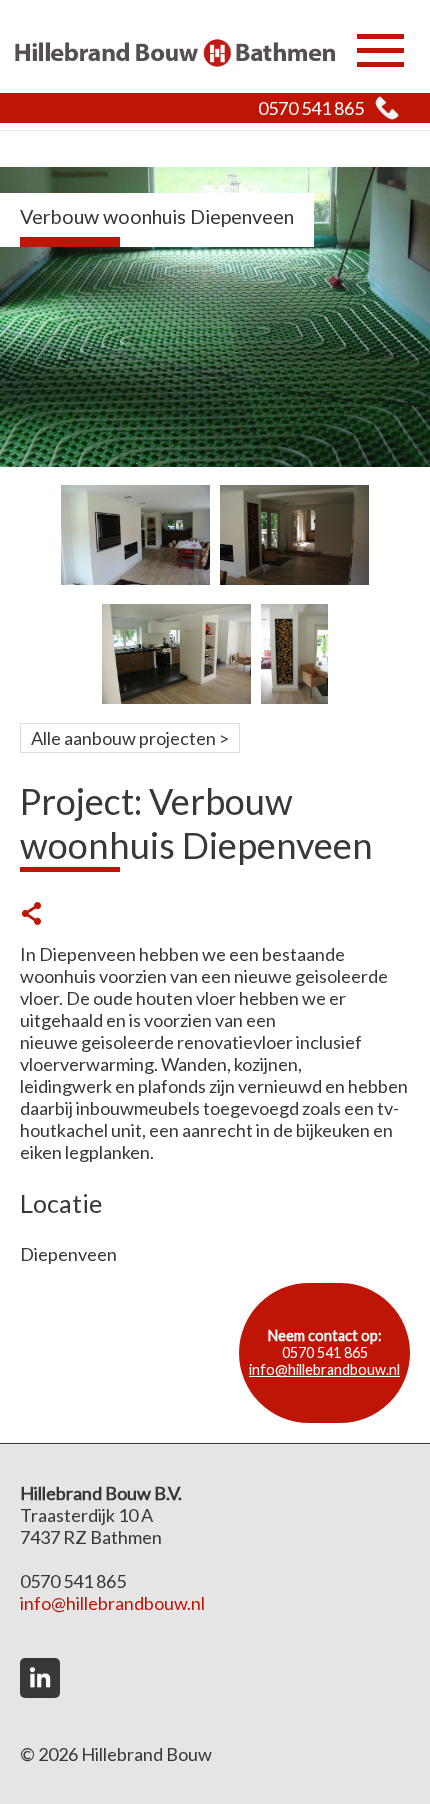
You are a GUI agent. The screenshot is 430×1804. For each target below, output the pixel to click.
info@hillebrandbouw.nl (324, 1369)
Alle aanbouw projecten (123, 738)
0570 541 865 (311, 108)
